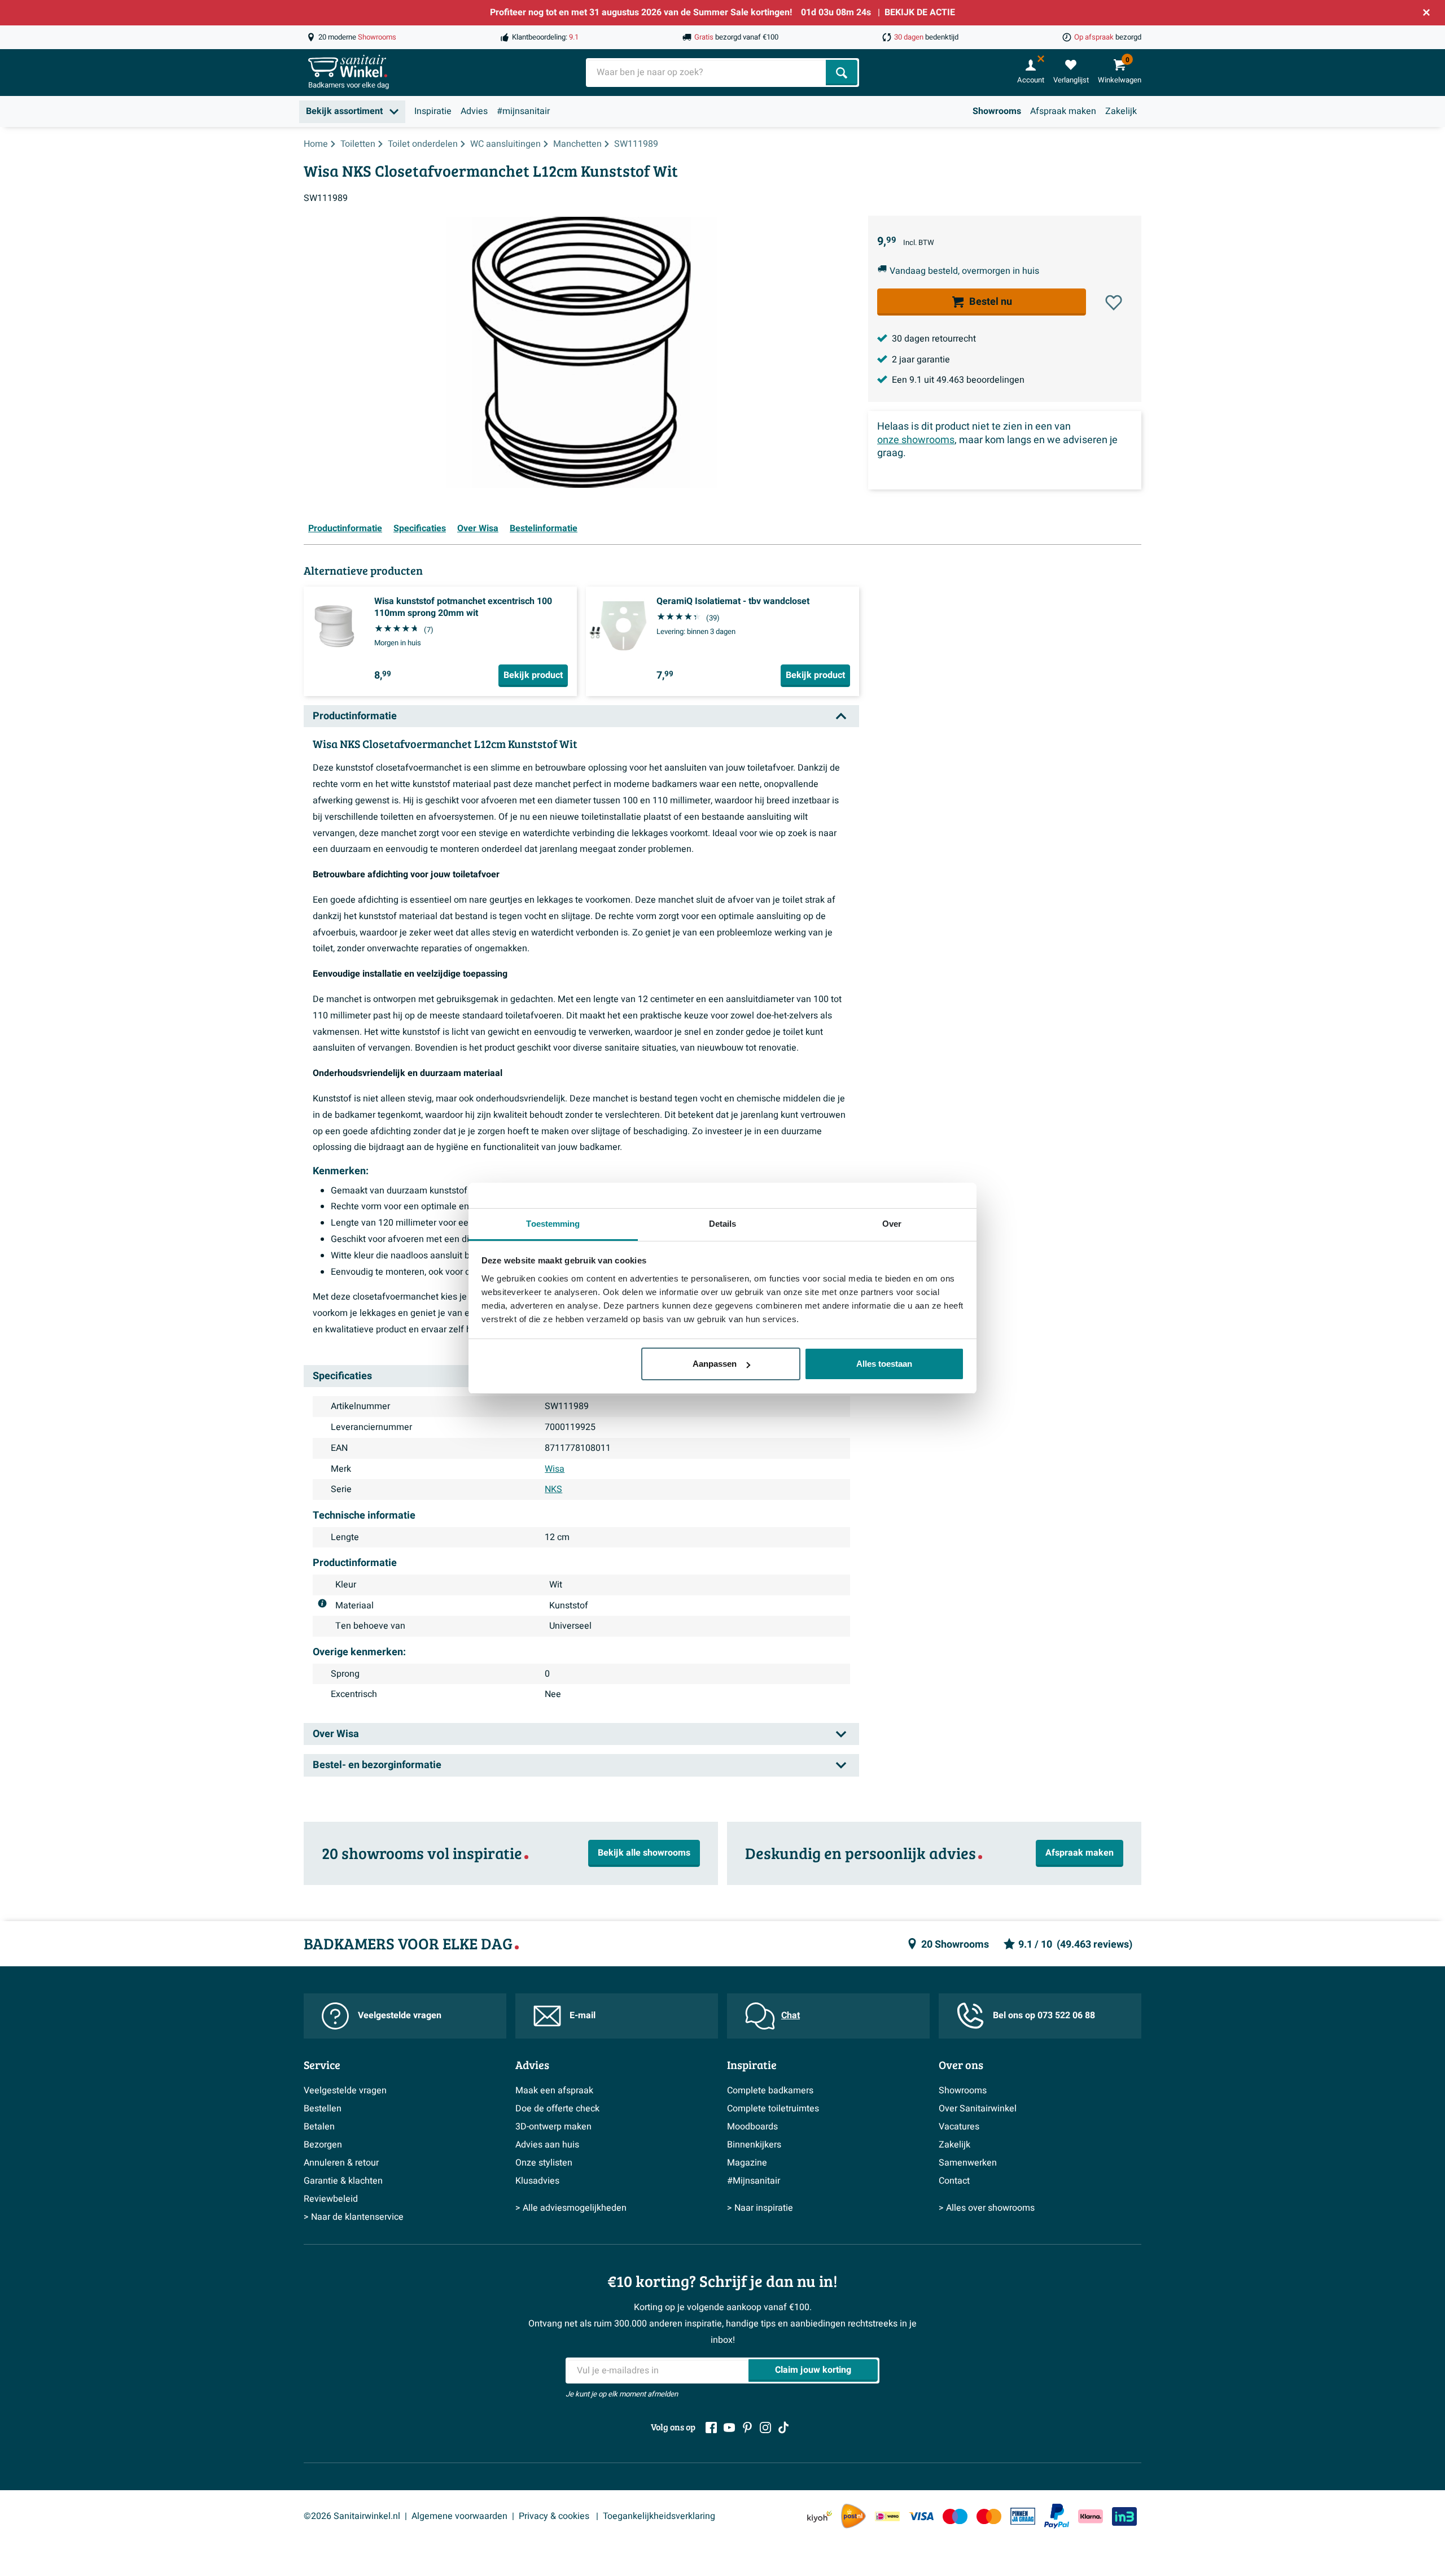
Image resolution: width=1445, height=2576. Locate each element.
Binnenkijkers (754, 2145)
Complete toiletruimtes (773, 2109)
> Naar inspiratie (760, 2208)
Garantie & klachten (343, 2181)
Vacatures (959, 2127)
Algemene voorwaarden (459, 2516)
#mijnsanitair (523, 111)
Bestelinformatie (544, 528)
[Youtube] (729, 2428)
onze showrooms (916, 440)
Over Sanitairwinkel (978, 2109)
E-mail (583, 2015)
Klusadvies (537, 2181)
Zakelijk (1121, 111)
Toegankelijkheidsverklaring (659, 2516)
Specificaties (420, 528)
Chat (791, 2015)
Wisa (555, 1469)
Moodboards (752, 2127)
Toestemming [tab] (553, 1224)
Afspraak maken (1063, 111)
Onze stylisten (544, 2163)
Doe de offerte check (557, 2109)
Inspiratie (433, 111)
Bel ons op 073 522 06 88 (1044, 2015)
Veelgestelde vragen (400, 2015)
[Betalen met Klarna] (1091, 2516)
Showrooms (997, 111)
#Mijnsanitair (754, 2181)
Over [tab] (892, 1224)
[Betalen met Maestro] (955, 2516)
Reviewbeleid (331, 2199)
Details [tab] (723, 1224)
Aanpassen (715, 1364)
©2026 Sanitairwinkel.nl (352, 2516)
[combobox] (707, 73)
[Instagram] (765, 2428)
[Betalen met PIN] (1023, 2516)
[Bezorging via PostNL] (853, 2516)
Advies (474, 111)
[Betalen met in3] (1124, 2516)
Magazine (747, 2163)
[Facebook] (711, 2428)
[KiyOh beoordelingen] (820, 2516)
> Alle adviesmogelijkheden (571, 2208)
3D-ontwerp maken (553, 2127)
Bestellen (323, 2109)
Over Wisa (478, 528)
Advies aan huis (547, 2145)
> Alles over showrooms (987, 2208)
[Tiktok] (783, 2428)
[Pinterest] (747, 2428)
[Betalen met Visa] (921, 2516)
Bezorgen (323, 2145)
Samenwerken (968, 2163)
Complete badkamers (770, 2090)
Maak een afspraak (554, 2090)
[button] (1114, 303)
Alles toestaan (884, 1364)
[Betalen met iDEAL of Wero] (887, 2516)
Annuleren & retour (341, 2163)
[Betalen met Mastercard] (989, 2516)
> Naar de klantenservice (354, 2217)
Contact (954, 2181)
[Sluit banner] (1426, 12)
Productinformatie (345, 528)
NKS (553, 1489)
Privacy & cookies (555, 2516)
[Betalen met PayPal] (1057, 2516)
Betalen (319, 2127)
